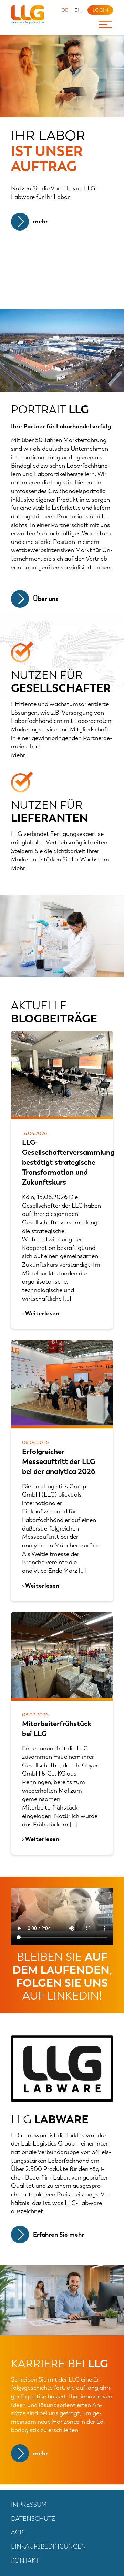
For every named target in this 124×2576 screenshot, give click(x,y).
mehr (40, 221)
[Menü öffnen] (107, 24)
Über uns (46, 599)
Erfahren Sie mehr (59, 2235)
